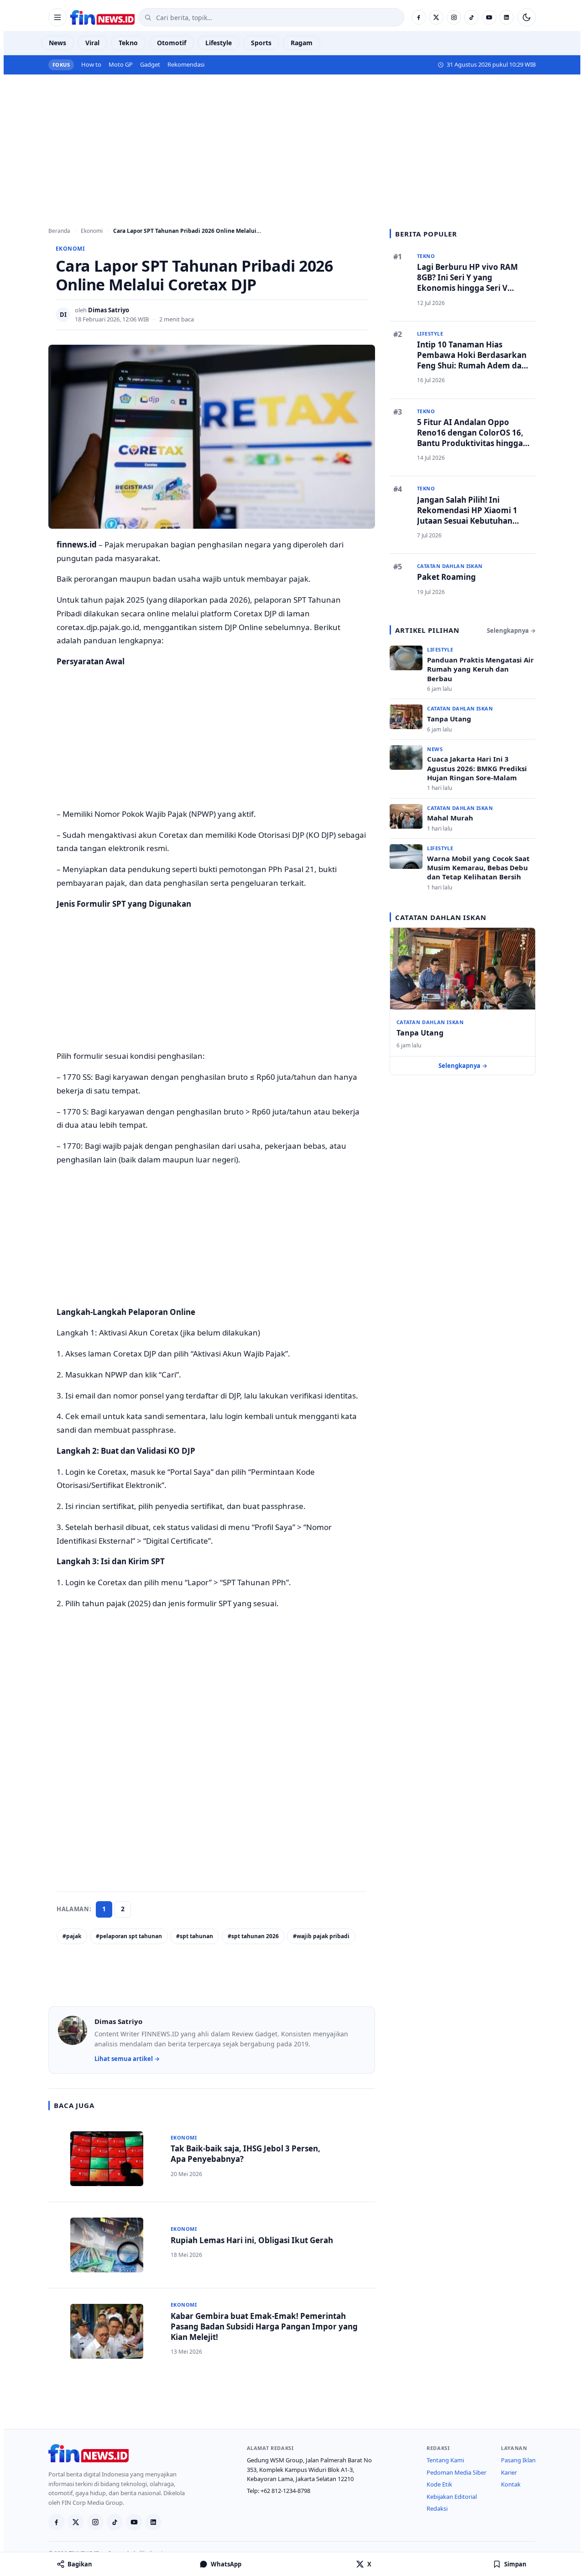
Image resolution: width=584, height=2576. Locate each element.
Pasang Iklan (518, 2460)
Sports (261, 43)
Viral (92, 43)
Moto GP (121, 64)
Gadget (150, 64)
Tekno (128, 43)
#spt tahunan (195, 1936)
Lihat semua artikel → (127, 2059)
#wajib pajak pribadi (321, 1936)
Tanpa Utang (420, 1033)
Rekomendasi (186, 64)
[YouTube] (489, 17)
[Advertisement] (292, 142)
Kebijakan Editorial (452, 2497)
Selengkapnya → (511, 631)
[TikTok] (471, 17)
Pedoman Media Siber (456, 2472)
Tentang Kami (445, 2460)
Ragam (302, 43)
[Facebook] (419, 17)
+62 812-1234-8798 (285, 2491)
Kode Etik (439, 2484)
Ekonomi (70, 249)
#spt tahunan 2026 (253, 1936)
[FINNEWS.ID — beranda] (102, 17)
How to (91, 64)
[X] (436, 17)
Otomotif (172, 43)
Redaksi (437, 2508)
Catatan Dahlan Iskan (430, 1022)
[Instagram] (454, 17)
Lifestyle (219, 43)
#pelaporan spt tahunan (129, 1936)
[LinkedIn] (506, 17)
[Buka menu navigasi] (57, 17)
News (57, 43)
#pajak (72, 1936)
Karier (509, 2472)
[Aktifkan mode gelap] (527, 17)
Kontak (511, 2484)
